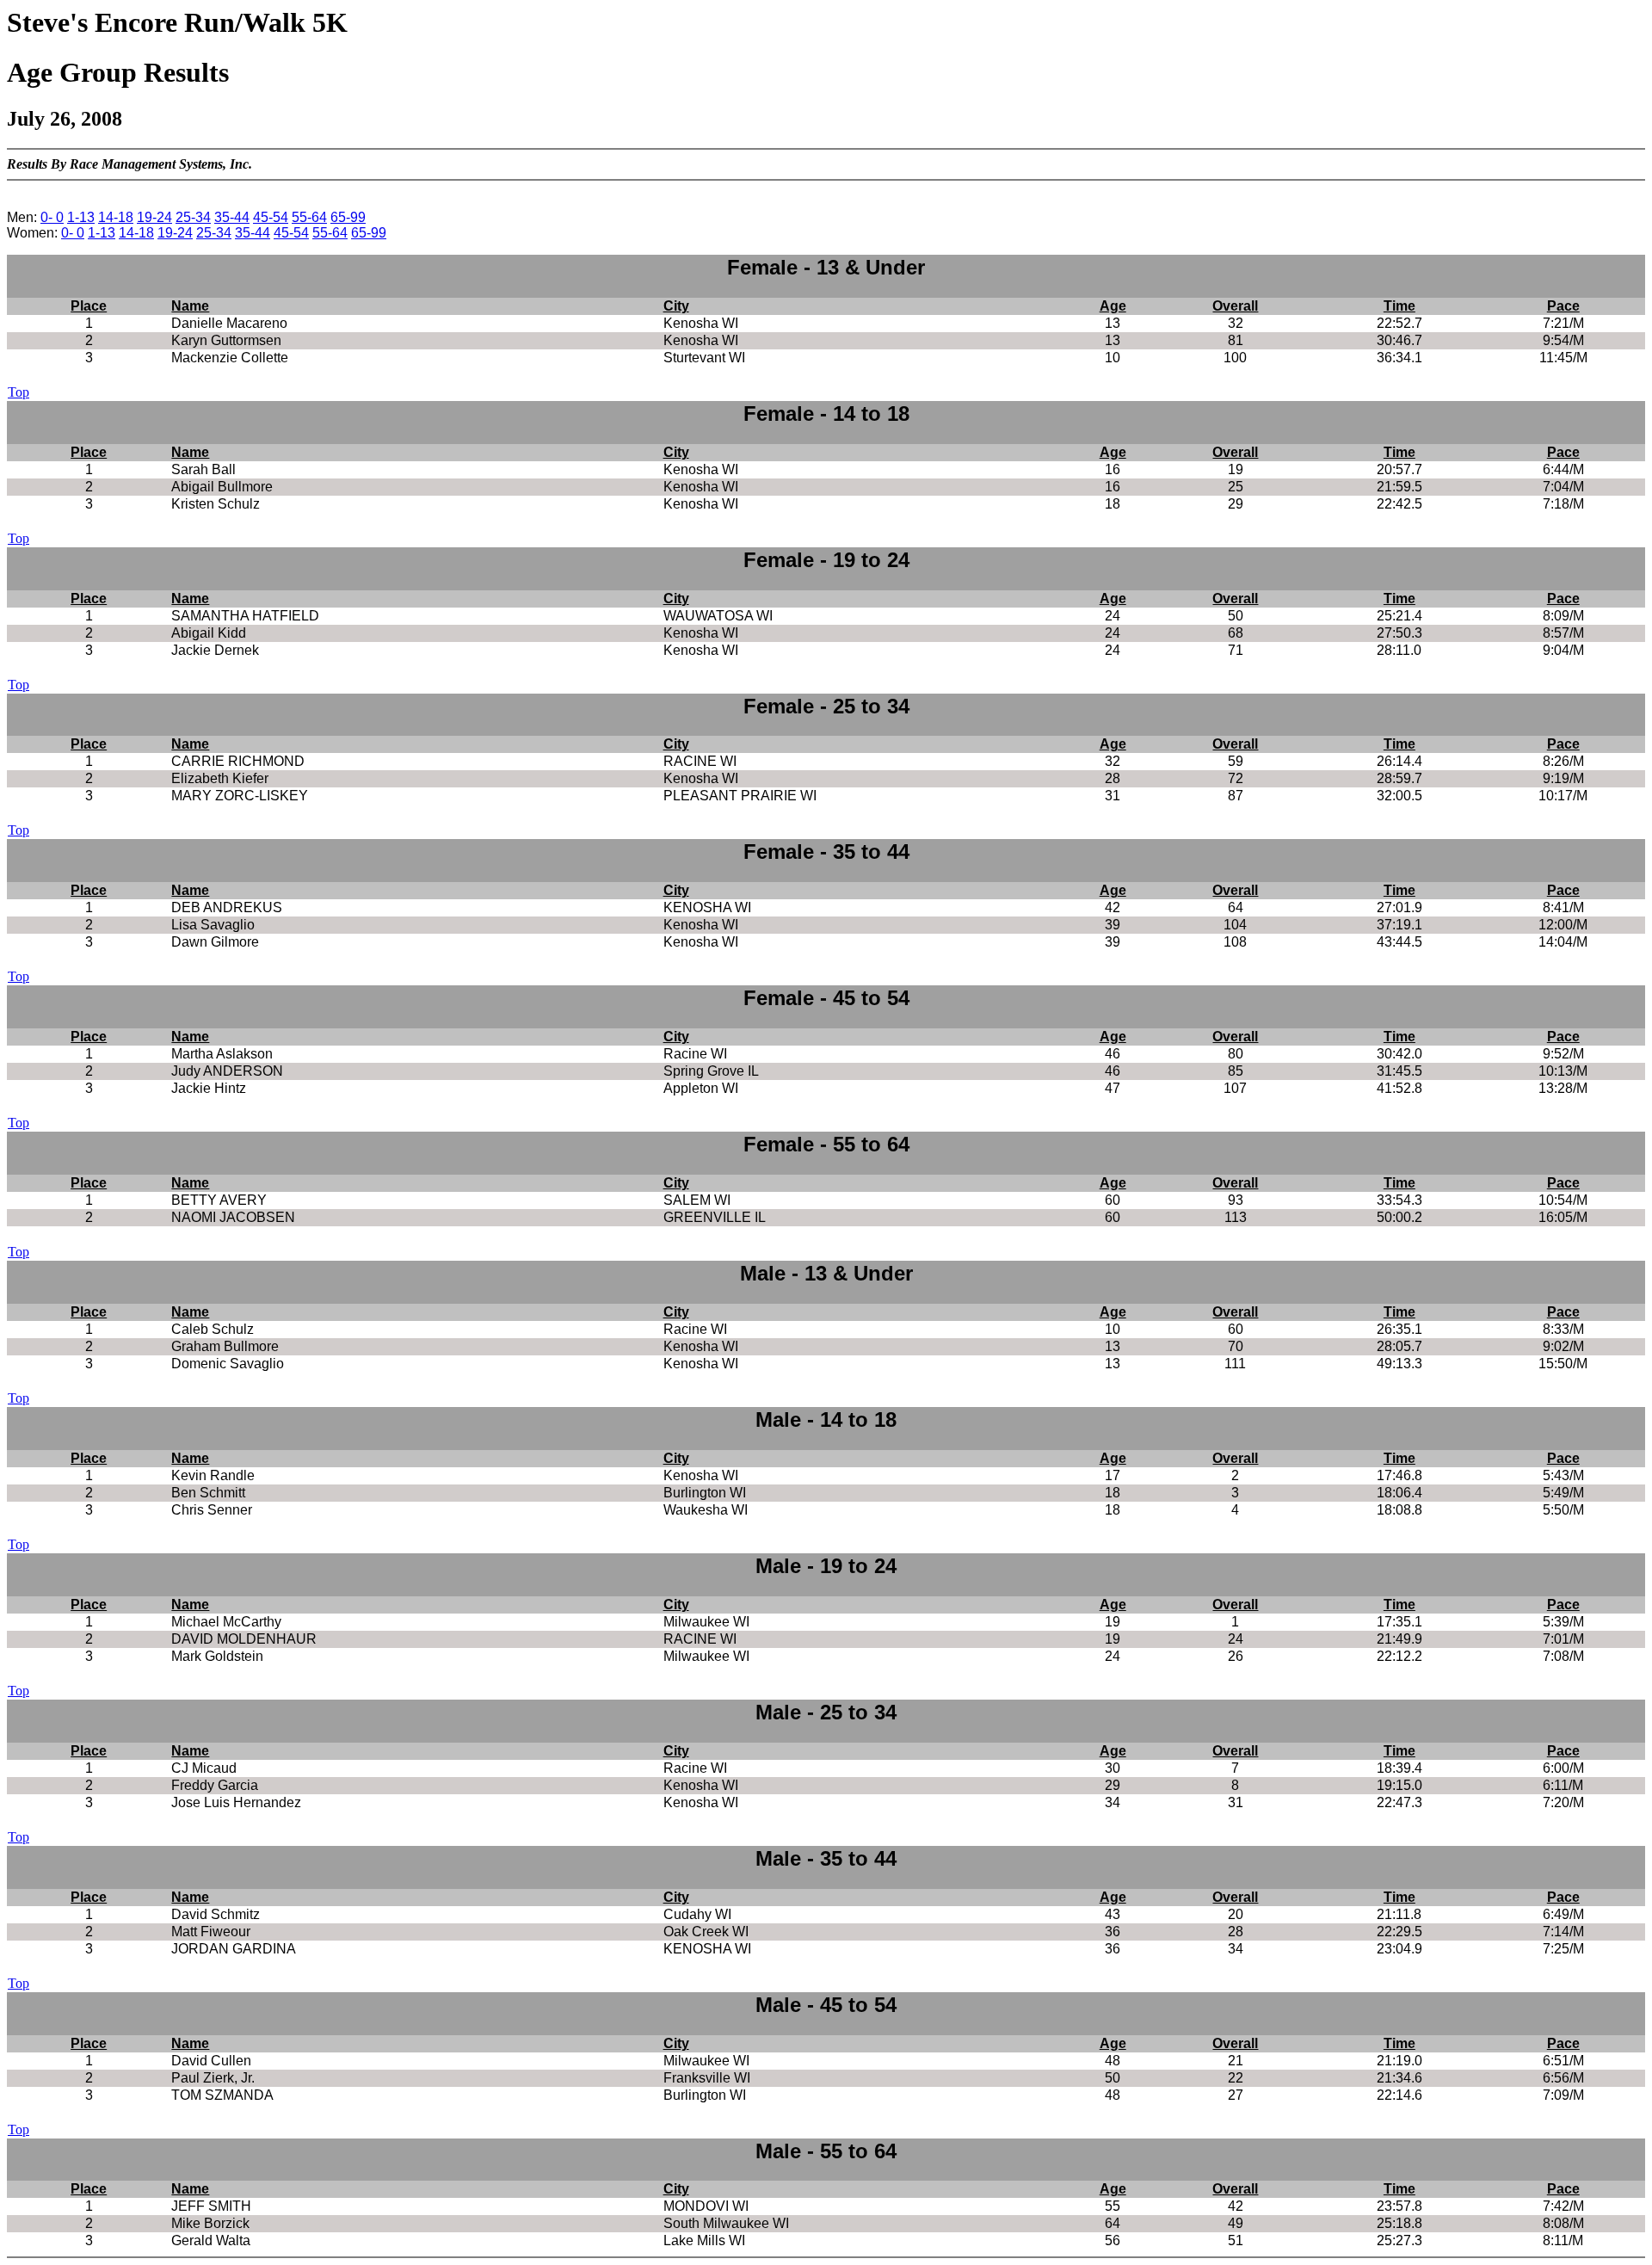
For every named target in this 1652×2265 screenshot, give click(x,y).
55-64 (309, 217)
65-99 (348, 217)
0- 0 (52, 217)
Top (18, 392)
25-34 (193, 217)
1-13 (81, 217)
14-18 (116, 217)
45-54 (271, 217)
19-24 (154, 217)
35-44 (232, 217)
